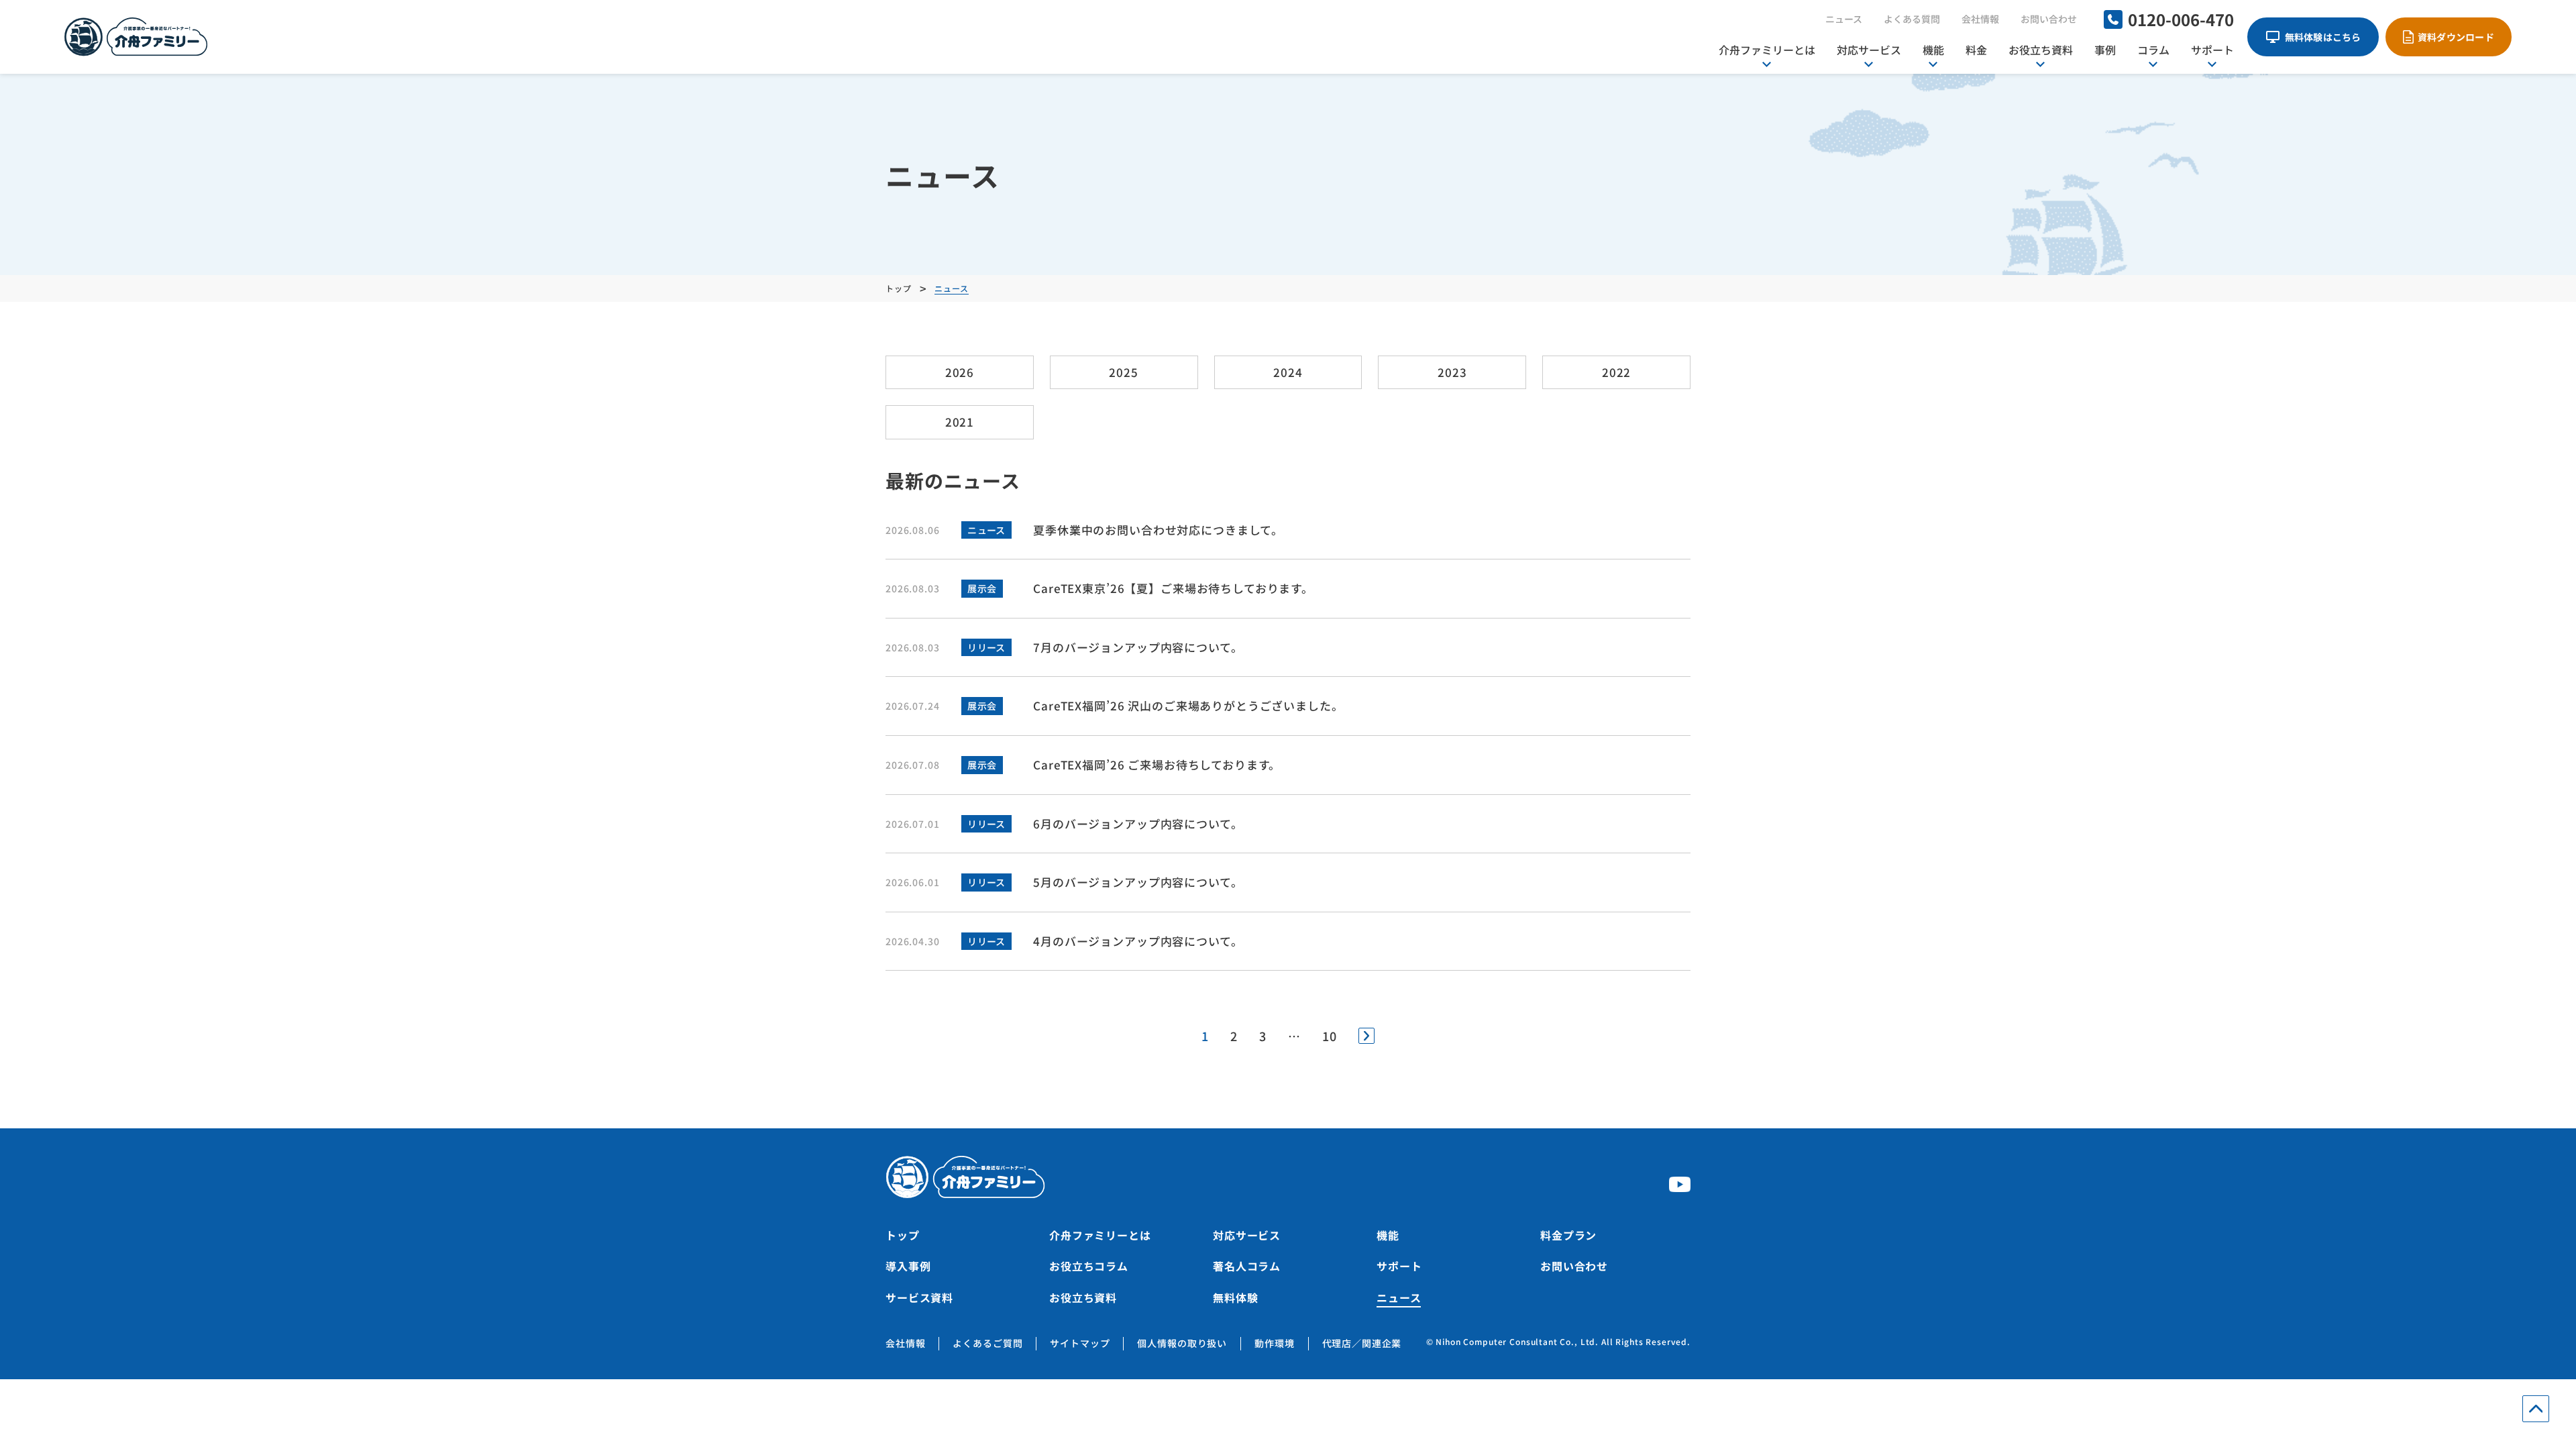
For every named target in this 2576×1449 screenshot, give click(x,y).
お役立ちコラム (1089, 1266)
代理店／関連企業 (1362, 1343)
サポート (2212, 50)
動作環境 (1274, 1343)
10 (1330, 1036)
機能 (1933, 50)
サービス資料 (919, 1297)
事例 (2105, 50)
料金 (1976, 50)
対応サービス (1869, 50)
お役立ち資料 (2041, 50)
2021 (960, 422)
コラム (2153, 50)
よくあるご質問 (987, 1343)
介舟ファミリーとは (1767, 50)
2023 (1452, 372)
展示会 (982, 588)
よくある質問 (1912, 19)
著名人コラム (1247, 1266)
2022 (1616, 372)
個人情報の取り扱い (1182, 1343)
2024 (1288, 372)
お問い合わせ (2049, 19)
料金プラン (1568, 1235)
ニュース (1844, 19)
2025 (1123, 372)
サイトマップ (1080, 1343)
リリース (986, 647)
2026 (960, 372)
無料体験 (1235, 1297)
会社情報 (1980, 19)
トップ (903, 1235)
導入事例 (908, 1266)
